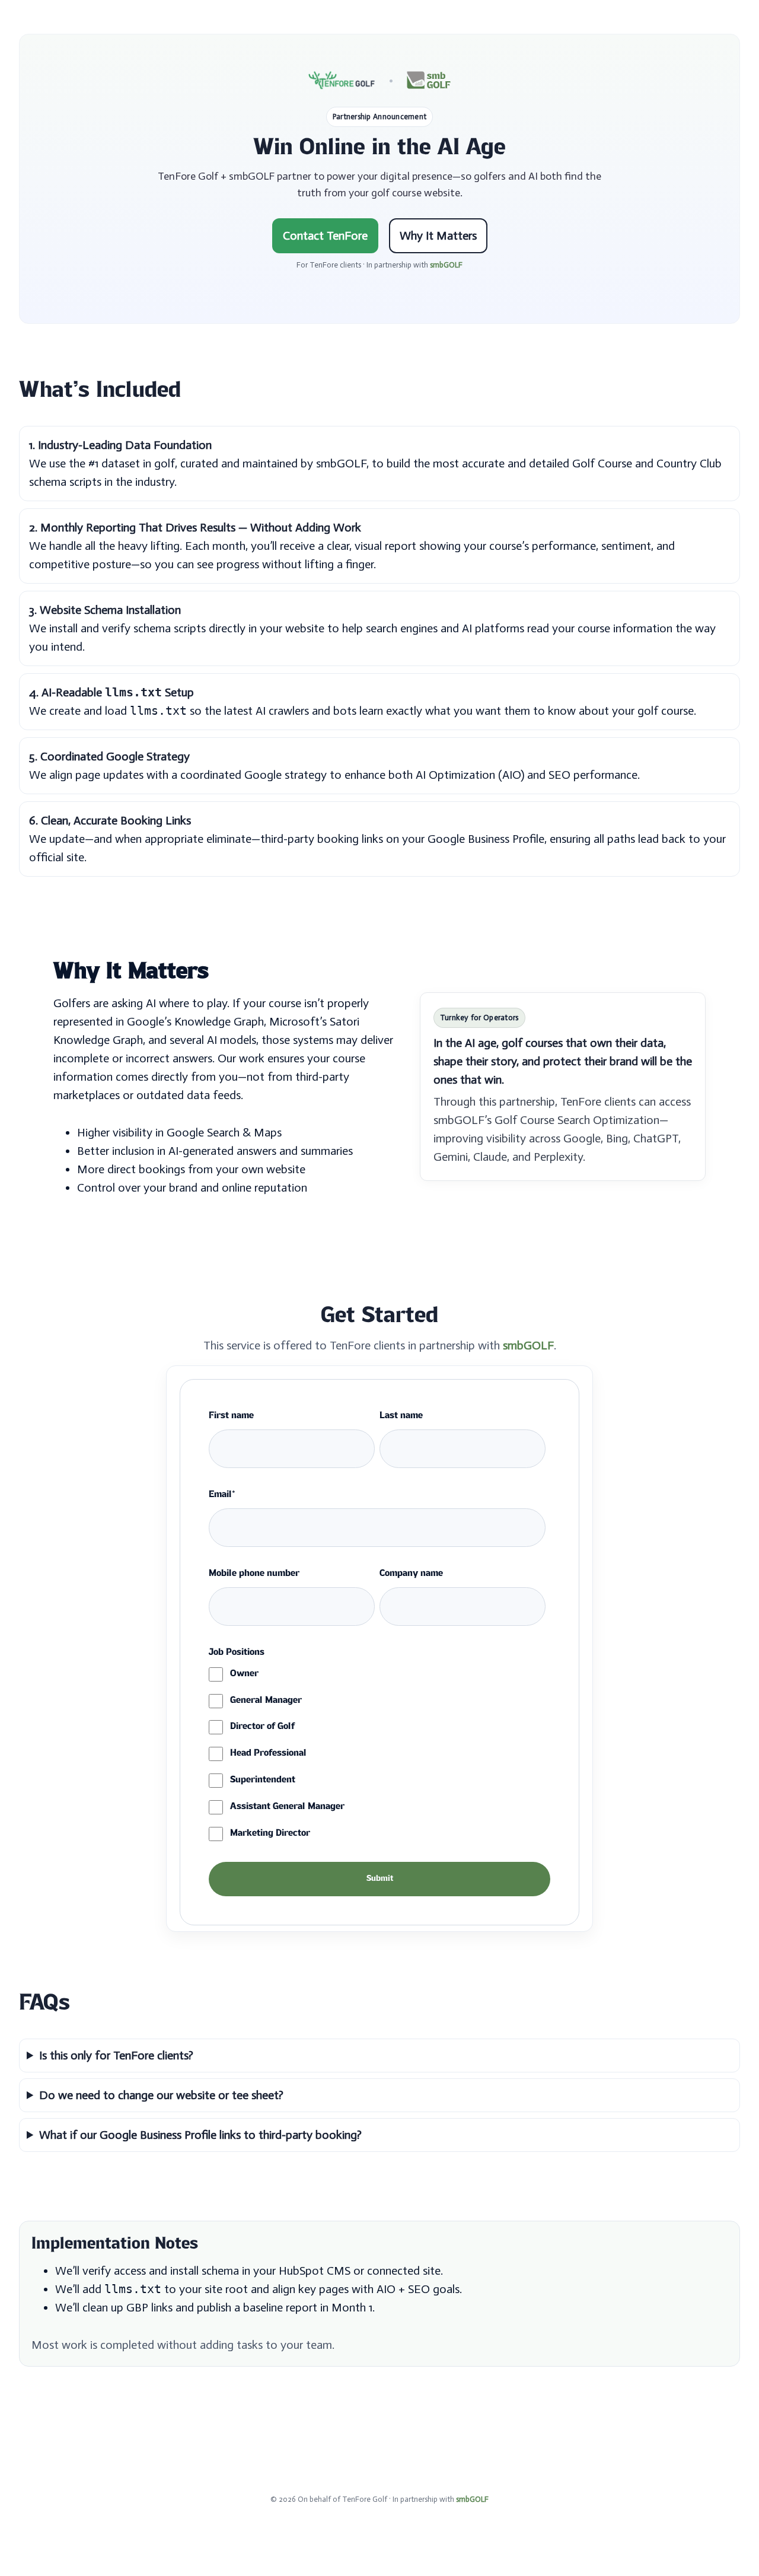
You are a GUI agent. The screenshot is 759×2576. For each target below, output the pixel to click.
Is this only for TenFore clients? (116, 2055)
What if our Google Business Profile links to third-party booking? (200, 2135)
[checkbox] (377, 1755)
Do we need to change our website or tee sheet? (161, 2095)
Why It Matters (438, 235)
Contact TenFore (325, 235)
